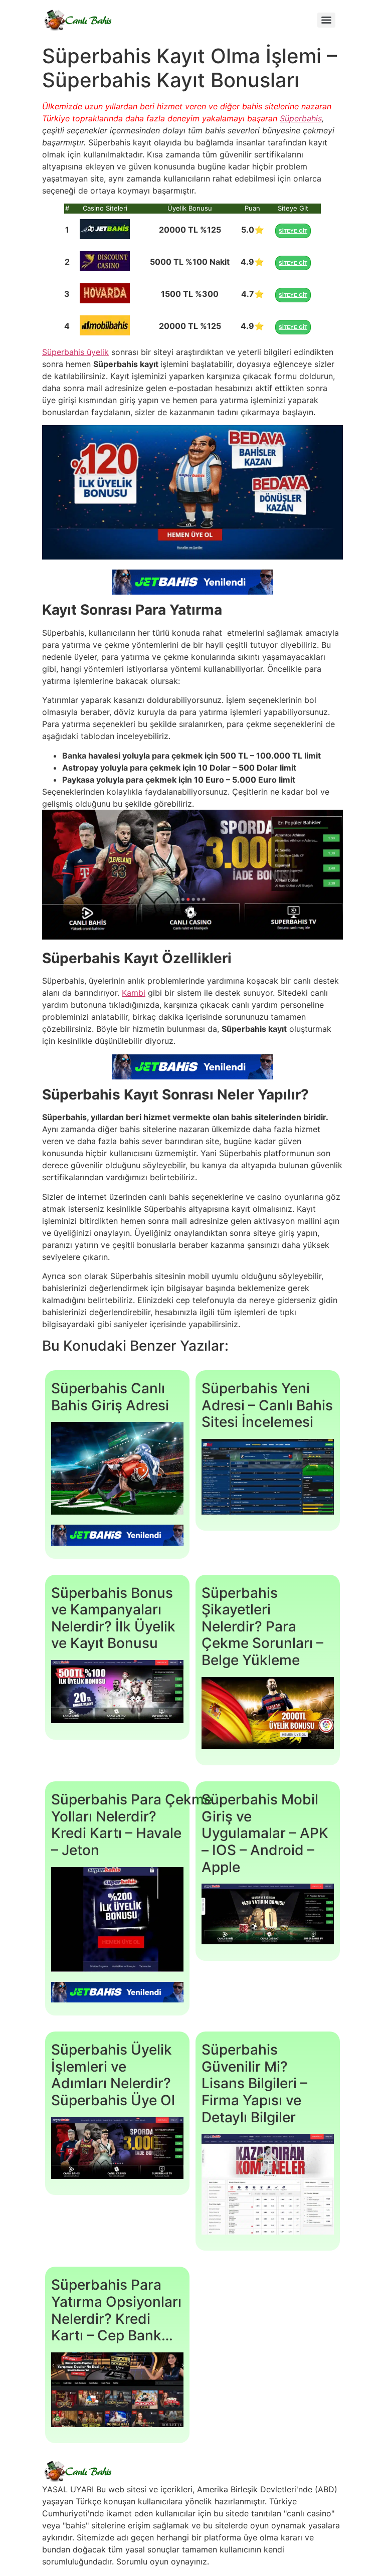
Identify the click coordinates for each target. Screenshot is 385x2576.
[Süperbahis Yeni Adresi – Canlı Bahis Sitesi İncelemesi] (268, 1478)
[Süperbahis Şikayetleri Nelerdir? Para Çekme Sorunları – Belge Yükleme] (268, 1715)
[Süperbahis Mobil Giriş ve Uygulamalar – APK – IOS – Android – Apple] (268, 1915)
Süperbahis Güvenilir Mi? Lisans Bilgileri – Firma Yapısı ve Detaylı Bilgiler (254, 2083)
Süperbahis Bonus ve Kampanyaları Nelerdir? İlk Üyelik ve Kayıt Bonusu (113, 1618)
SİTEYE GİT (293, 231)
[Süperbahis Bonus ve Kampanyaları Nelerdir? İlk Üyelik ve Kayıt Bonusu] (117, 1693)
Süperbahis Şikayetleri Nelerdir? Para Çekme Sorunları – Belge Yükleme (262, 1626)
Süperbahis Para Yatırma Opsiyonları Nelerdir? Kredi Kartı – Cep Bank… (116, 2310)
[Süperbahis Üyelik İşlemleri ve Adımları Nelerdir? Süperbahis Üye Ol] (117, 2150)
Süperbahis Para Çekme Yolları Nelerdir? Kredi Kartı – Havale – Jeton (132, 1825)
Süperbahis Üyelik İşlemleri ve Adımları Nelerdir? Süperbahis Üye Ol (113, 2075)
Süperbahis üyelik (75, 352)
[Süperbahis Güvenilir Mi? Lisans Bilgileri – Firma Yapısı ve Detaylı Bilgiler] (268, 2186)
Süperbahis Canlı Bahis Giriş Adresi (110, 1397)
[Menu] (326, 20)
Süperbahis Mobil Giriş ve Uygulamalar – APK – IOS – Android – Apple (265, 1833)
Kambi (134, 993)
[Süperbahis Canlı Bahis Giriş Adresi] (117, 1470)
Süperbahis (301, 118)
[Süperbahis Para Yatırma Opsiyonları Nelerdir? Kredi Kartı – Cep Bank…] (117, 2391)
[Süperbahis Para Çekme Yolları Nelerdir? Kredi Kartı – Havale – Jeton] (117, 1921)
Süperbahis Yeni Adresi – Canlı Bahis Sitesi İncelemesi (267, 1405)
